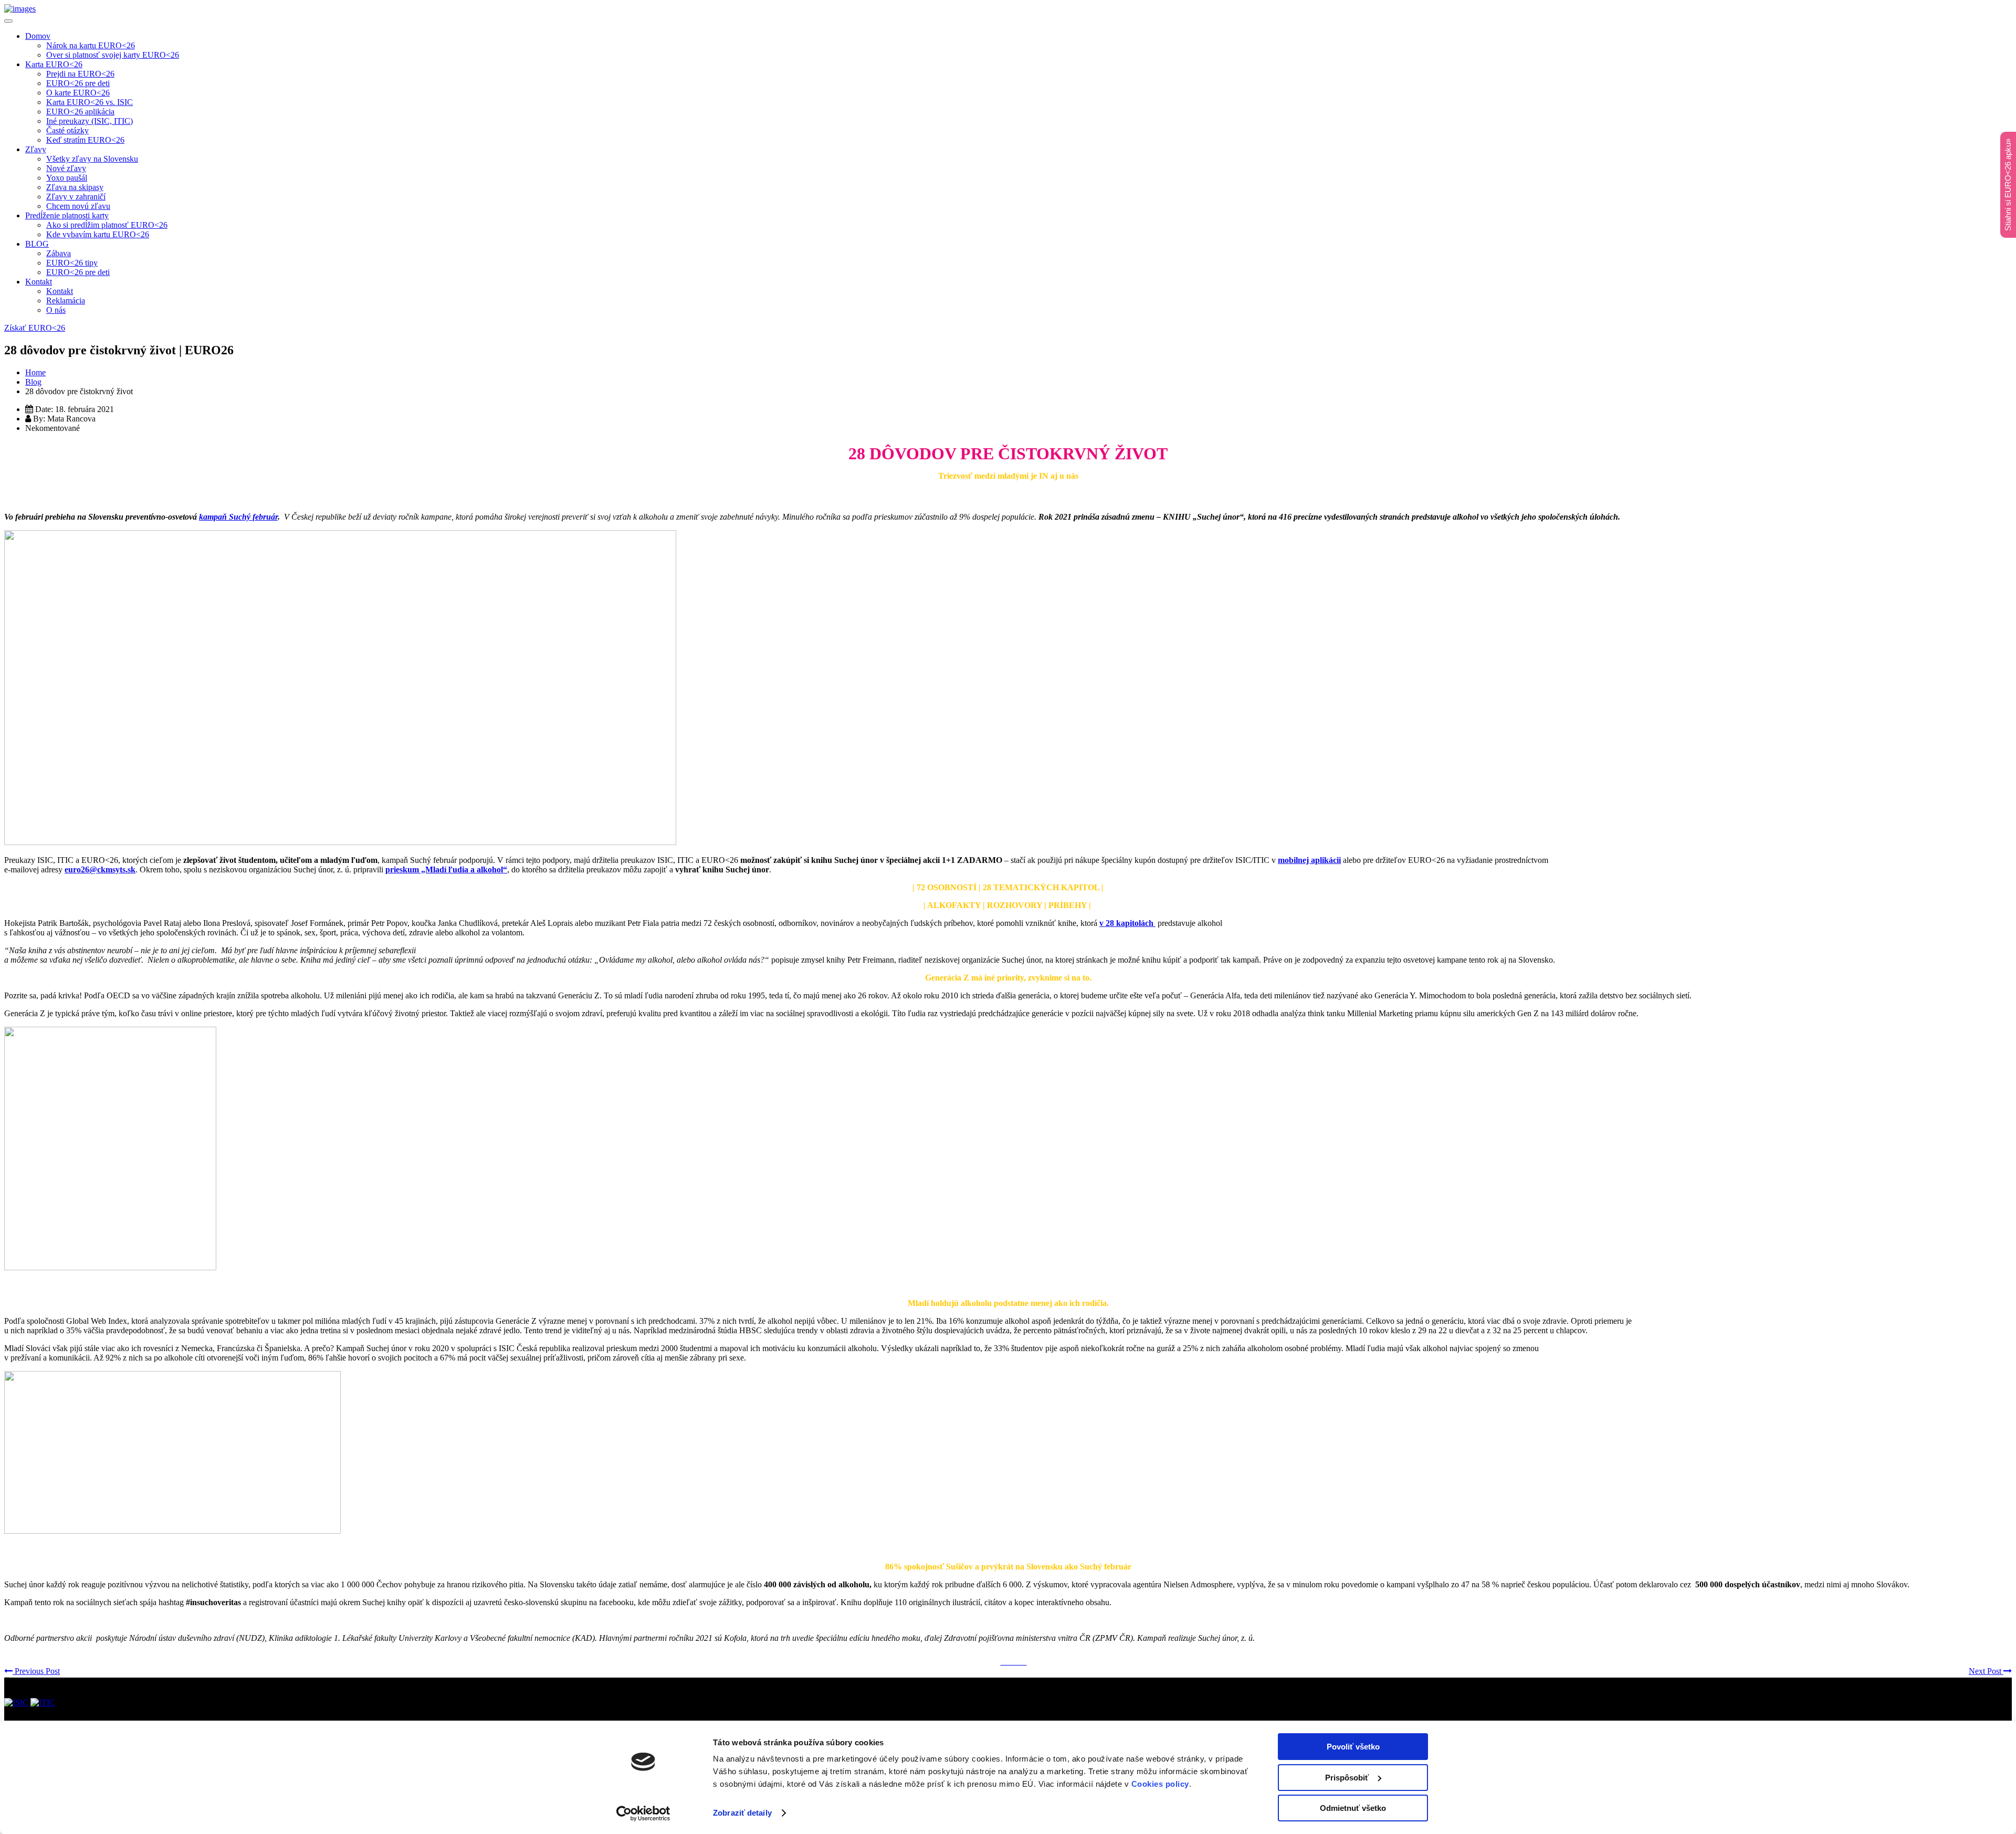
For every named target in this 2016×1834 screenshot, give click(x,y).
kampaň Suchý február (238, 517)
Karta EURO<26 (54, 64)
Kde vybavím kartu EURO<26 (98, 234)
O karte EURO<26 (78, 93)
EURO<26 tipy (72, 263)
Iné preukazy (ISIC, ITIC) (90, 121)
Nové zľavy (66, 168)
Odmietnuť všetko (1353, 1808)
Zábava (59, 253)
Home (35, 372)
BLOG (37, 244)
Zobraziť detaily (742, 1813)
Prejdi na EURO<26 (80, 74)
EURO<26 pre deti (78, 83)
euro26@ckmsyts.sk (100, 869)
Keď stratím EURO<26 (85, 140)
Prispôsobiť (1347, 1778)
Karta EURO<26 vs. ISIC (90, 102)
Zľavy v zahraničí (76, 197)
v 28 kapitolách (1127, 923)
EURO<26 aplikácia (80, 112)
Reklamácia (66, 301)
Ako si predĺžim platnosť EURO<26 (107, 225)
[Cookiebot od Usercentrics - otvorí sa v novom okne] (643, 1814)
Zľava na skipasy (75, 187)
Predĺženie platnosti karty (67, 215)
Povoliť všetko (1353, 1747)
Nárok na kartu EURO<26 (91, 45)
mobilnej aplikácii (1309, 860)
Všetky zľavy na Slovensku (92, 159)
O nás (56, 310)
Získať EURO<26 (35, 328)
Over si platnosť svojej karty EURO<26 (113, 55)
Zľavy (36, 149)
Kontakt (39, 282)
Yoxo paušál (67, 178)
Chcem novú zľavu (78, 206)
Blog (33, 382)
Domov (38, 36)
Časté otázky (67, 130)
